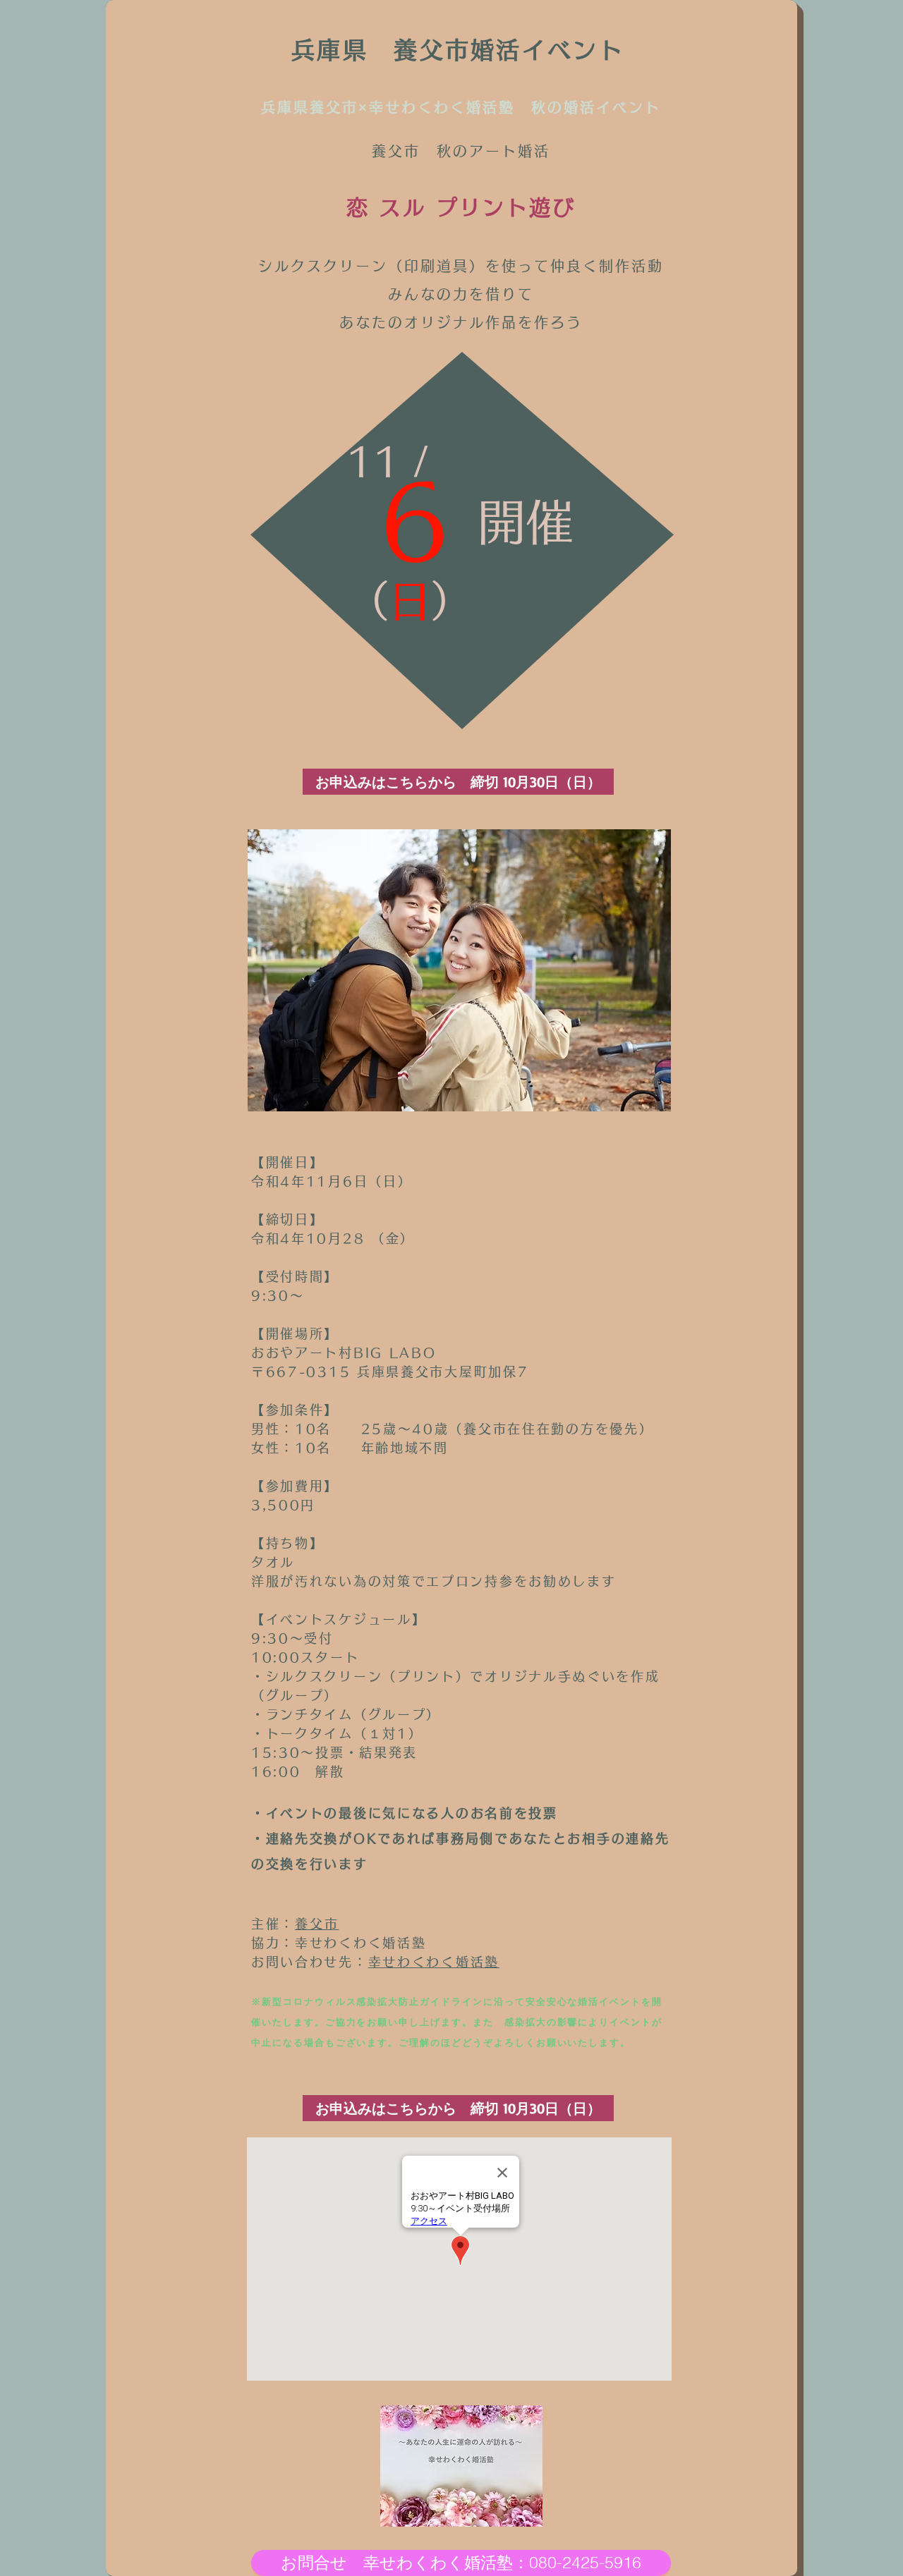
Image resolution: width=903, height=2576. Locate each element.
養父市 (317, 1924)
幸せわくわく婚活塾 (434, 1962)
